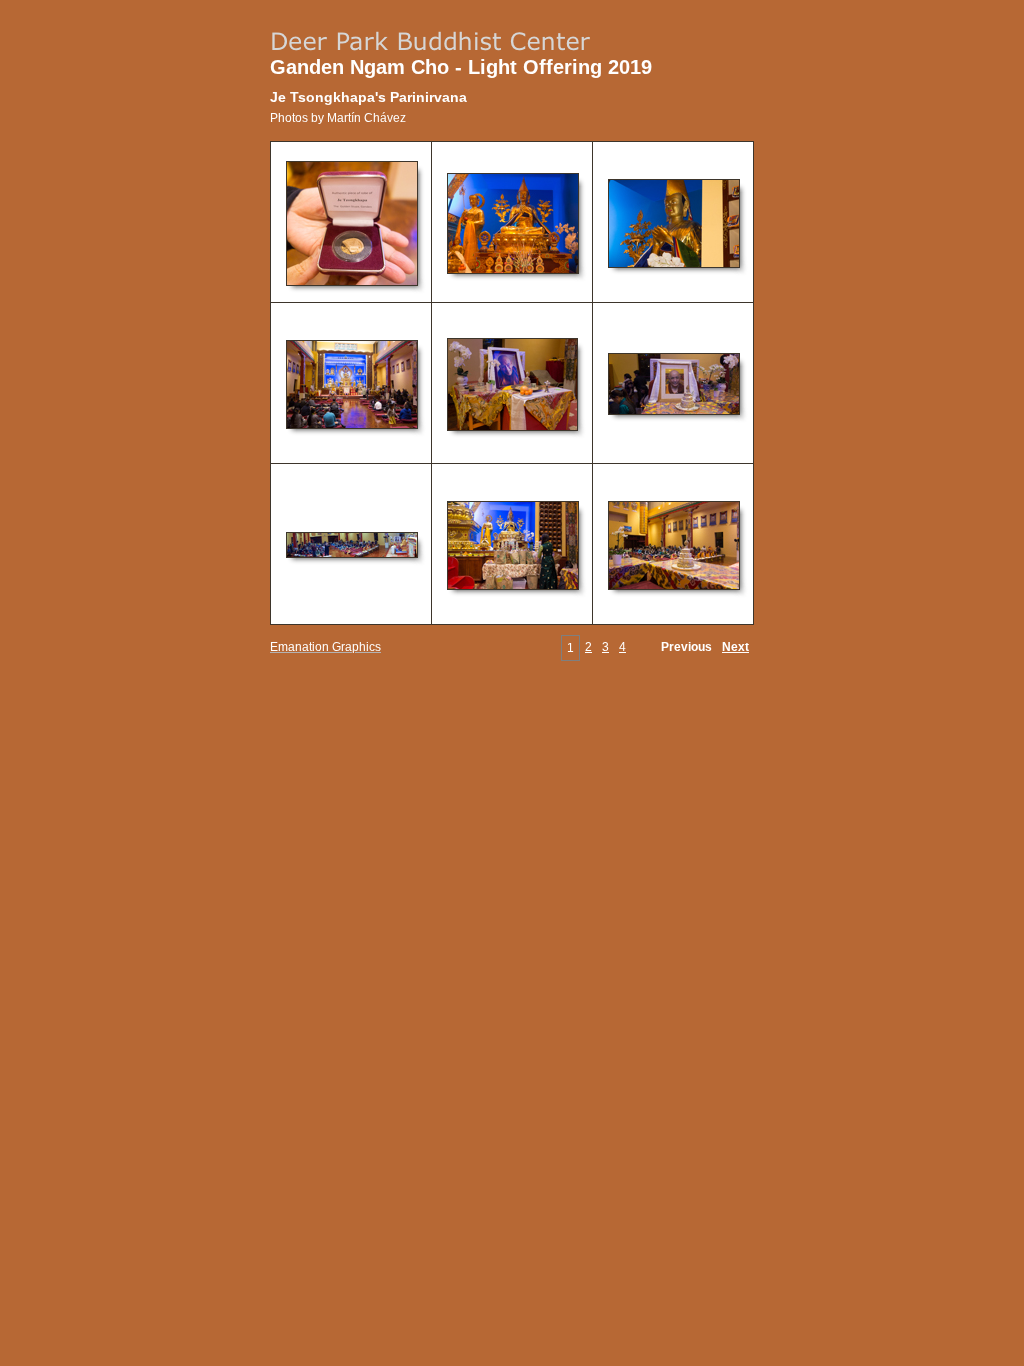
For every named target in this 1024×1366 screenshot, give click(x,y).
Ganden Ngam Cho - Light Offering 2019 (461, 67)
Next (735, 647)
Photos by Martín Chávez (338, 118)
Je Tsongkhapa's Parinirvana (368, 97)
